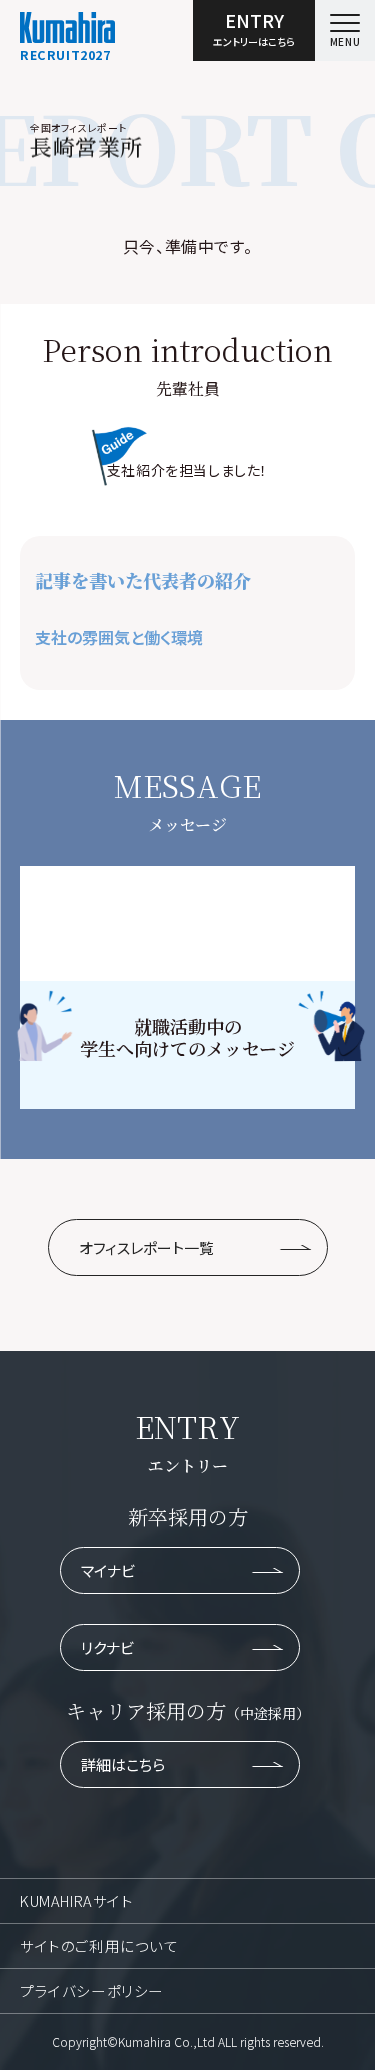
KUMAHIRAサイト (77, 1900)
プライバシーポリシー (92, 1990)
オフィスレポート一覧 (146, 1247)
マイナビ (108, 1570)
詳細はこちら (123, 1764)
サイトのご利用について (99, 1945)
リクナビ (107, 1647)
